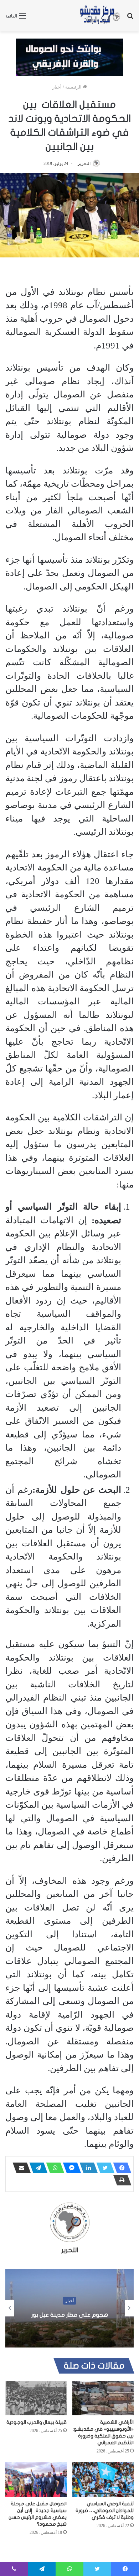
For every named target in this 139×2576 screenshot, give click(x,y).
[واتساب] (53, 2168)
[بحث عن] (130, 18)
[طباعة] (120, 2180)
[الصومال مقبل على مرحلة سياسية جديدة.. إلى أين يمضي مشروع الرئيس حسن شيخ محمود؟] (36, 2479)
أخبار (57, 87)
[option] (69, 2308)
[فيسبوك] (120, 2168)
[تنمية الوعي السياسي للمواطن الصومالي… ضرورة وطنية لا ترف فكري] (103, 2479)
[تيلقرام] (36, 2168)
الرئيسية (74, 87)
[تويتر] (103, 2168)
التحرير (84, 164)
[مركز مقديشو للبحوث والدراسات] (100, 16)
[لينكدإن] (87, 2168)
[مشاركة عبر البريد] (20, 2168)
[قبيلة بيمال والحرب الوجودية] (36, 2398)
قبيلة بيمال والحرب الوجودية (37, 2422)
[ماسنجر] (70, 2168)
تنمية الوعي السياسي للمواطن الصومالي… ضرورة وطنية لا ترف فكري (105, 2510)
